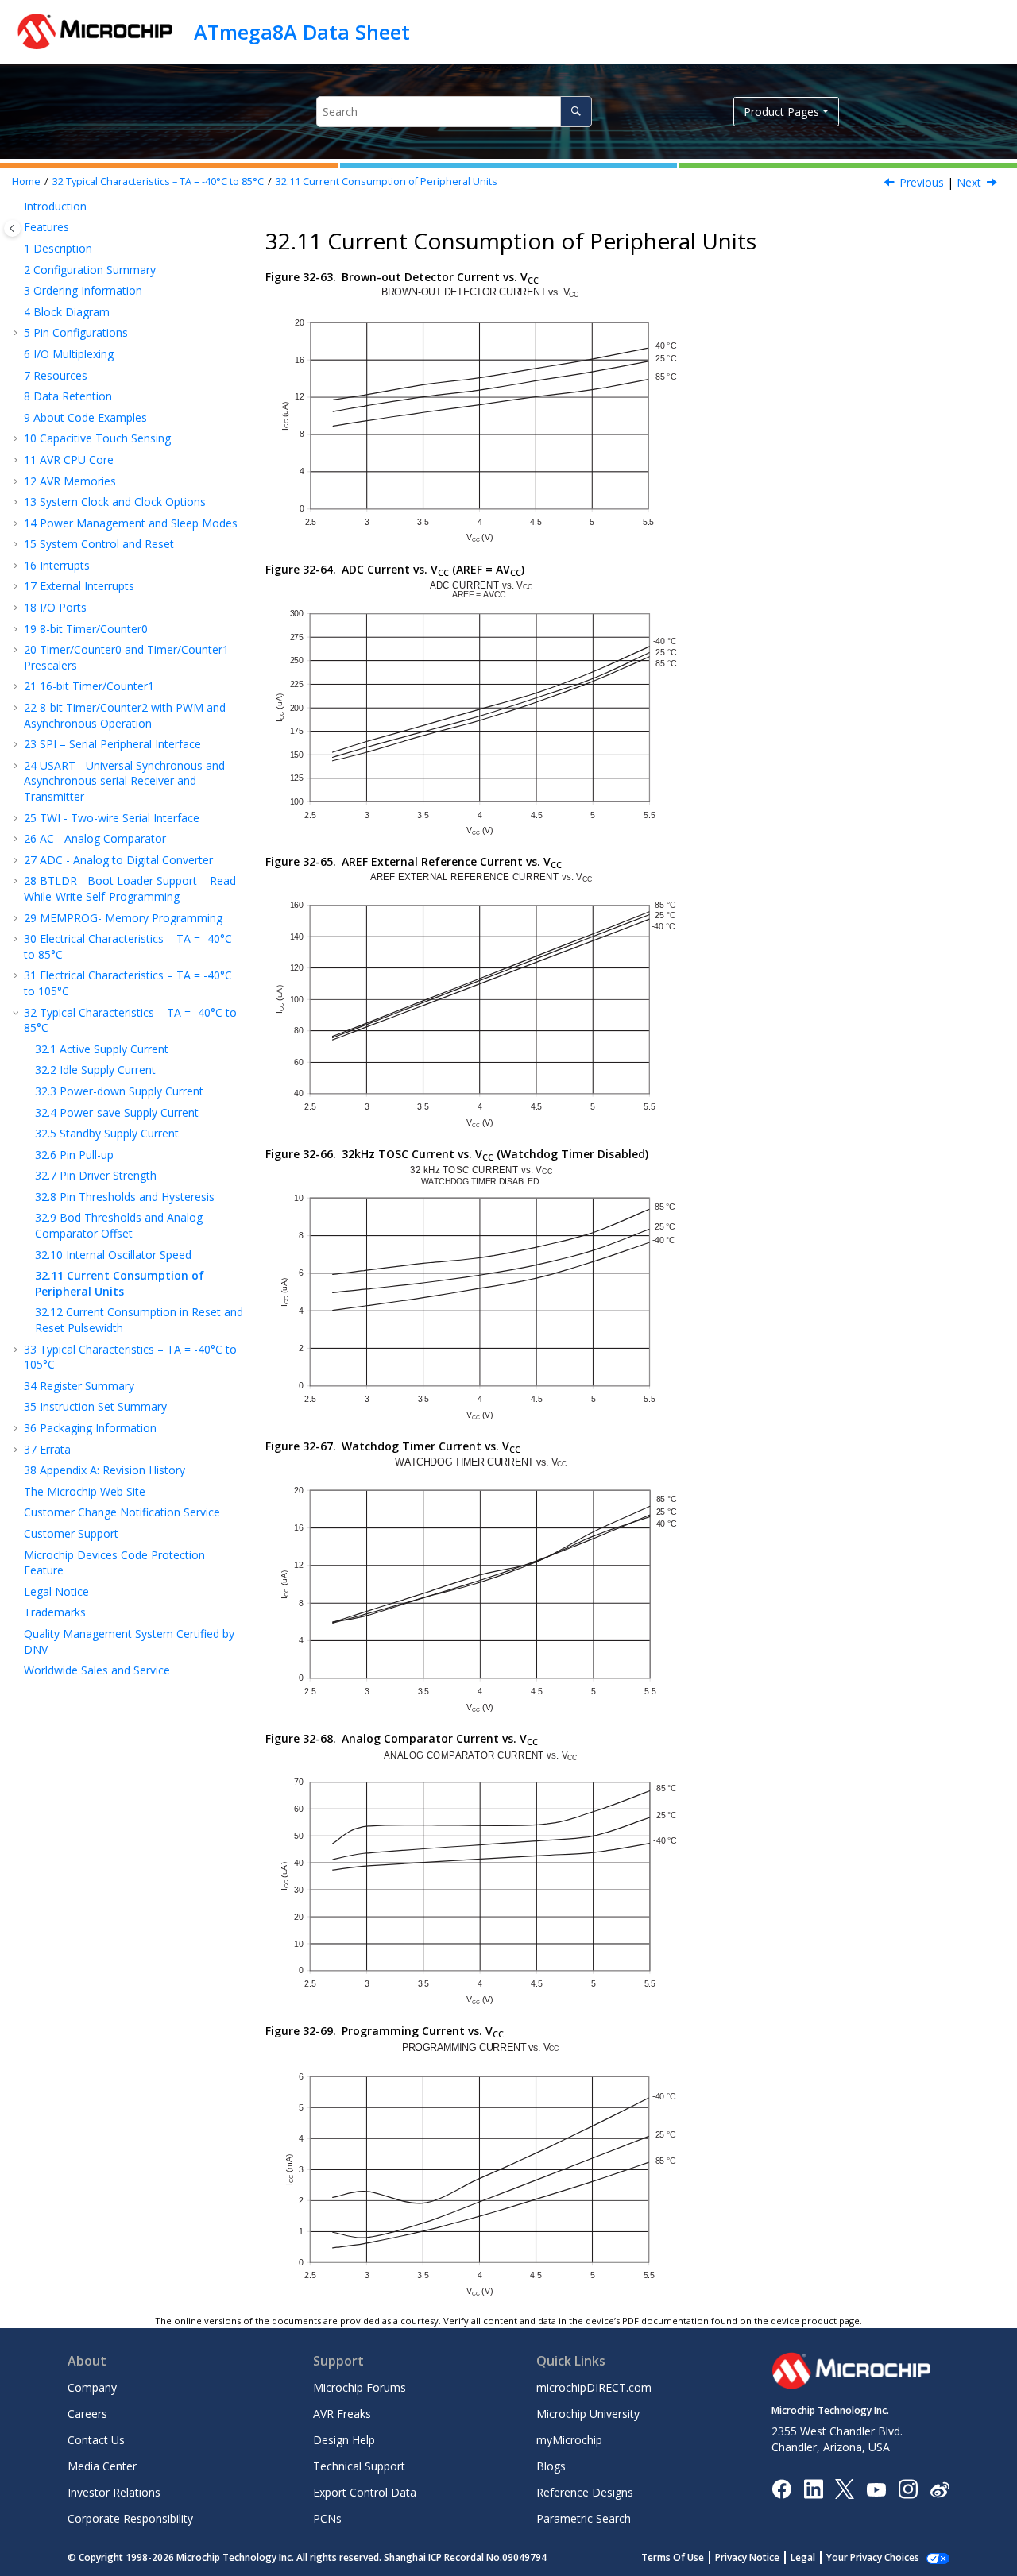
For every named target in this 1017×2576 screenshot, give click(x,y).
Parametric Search (584, 2518)
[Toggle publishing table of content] (12, 228)
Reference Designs (585, 2492)
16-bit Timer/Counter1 (89, 686)
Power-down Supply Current (119, 1091)
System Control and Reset (99, 544)
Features (46, 227)
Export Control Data (365, 2492)
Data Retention (68, 396)
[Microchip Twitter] (845, 2488)
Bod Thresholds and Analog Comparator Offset (119, 1225)
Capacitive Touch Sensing (97, 438)
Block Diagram (67, 312)
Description (58, 248)
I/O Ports (55, 607)
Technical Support (359, 2466)
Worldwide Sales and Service (97, 1670)
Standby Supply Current (107, 1133)
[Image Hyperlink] (876, 2489)
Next (969, 182)
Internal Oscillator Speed (113, 1255)
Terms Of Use (673, 2557)
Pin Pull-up (74, 1155)
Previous (922, 182)
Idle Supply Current (95, 1070)
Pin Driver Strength (96, 1175)
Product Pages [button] (781, 112)
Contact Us (96, 2440)
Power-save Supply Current (117, 1112)
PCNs (327, 2518)
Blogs (551, 2466)
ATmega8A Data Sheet (302, 32)
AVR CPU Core (69, 460)
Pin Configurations (76, 332)
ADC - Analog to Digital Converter (118, 860)
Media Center (102, 2466)
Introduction (55, 206)
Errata (47, 1449)
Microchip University (588, 2414)
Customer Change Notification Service (122, 1512)
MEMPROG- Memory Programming (123, 918)
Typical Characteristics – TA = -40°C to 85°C (158, 182)
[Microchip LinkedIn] (813, 2488)
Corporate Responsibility (130, 2518)
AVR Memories (70, 481)
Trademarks (55, 1612)
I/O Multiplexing (69, 354)
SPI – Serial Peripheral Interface (112, 744)
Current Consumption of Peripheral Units (387, 182)
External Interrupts (79, 586)
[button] (17, 207)
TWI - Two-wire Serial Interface (112, 818)
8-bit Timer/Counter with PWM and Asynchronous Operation (125, 715)
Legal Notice (56, 1591)
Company (92, 2387)
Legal (803, 2557)
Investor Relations (114, 2492)
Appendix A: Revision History (104, 1470)
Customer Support (71, 1533)
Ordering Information (83, 290)
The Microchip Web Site (85, 1491)
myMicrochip (569, 2440)
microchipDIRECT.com (594, 2387)
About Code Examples (85, 417)
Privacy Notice (747, 2557)
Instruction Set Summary (95, 1406)
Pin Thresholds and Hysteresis (125, 1197)
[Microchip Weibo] (940, 2489)
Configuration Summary (90, 270)
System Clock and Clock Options (115, 502)
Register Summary (79, 1386)
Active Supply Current (102, 1049)
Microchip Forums (360, 2387)
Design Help (344, 2440)
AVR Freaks (342, 2414)
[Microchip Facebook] (781, 2488)
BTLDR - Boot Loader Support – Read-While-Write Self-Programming (132, 888)
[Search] (576, 112)
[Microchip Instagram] (908, 2488)
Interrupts (57, 565)
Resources (56, 375)
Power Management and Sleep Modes (131, 523)
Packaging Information (90, 1428)
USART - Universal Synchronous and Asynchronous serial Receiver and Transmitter (124, 781)
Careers (87, 2414)
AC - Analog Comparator (95, 838)
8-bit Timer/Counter (86, 629)
